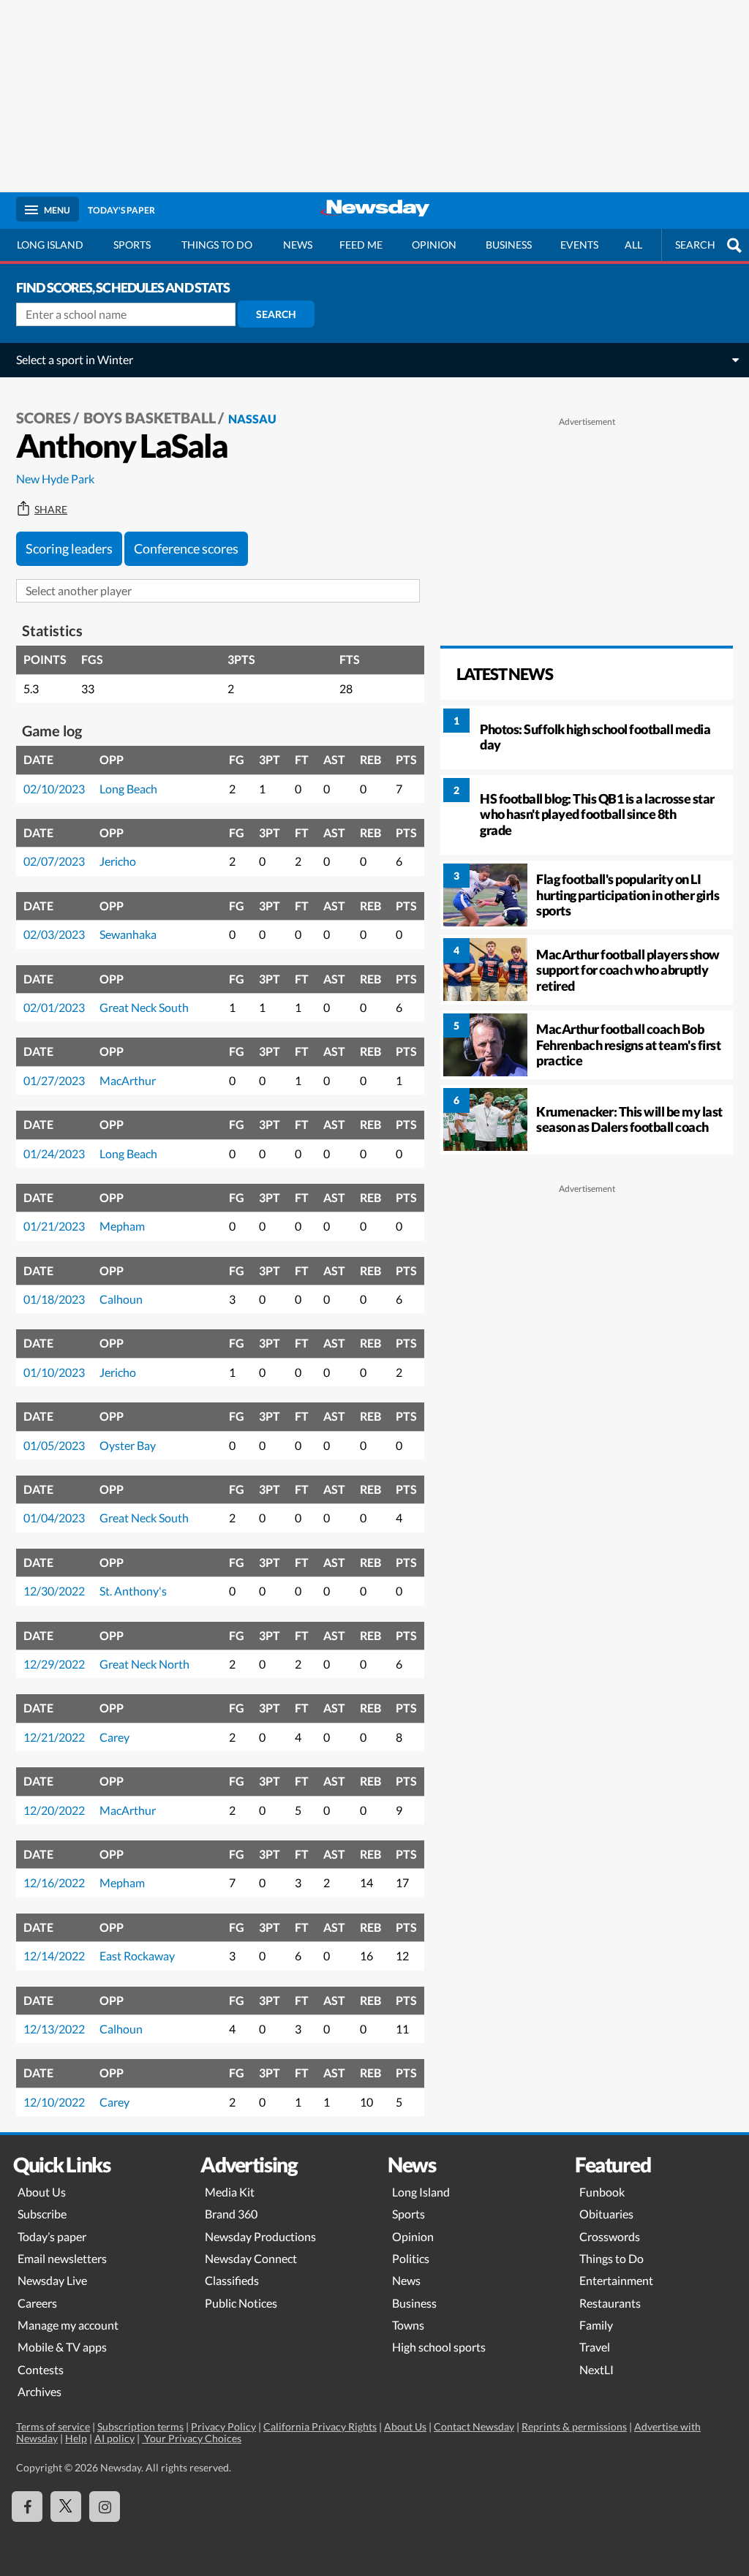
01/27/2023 (54, 1080)
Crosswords (610, 2236)
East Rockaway (137, 1956)
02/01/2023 (54, 1007)
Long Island (50, 245)
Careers (37, 2303)
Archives (39, 2391)
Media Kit (230, 2192)
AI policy (114, 2438)
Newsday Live (52, 2280)
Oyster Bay (128, 1445)
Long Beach (128, 789)
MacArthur (128, 1080)
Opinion (434, 245)
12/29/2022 (54, 1664)
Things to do (217, 245)
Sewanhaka (128, 934)
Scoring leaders (69, 548)
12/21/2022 (54, 1737)
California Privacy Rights (320, 2426)
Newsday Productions (260, 2236)
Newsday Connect (251, 2258)
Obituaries (606, 2214)
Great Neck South (144, 1007)
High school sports (439, 2347)
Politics (411, 2258)
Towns (408, 2325)
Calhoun (121, 1299)
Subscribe (42, 2214)
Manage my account (68, 2325)
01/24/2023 (54, 1153)
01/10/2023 (54, 1372)
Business (509, 245)
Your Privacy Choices (192, 2438)
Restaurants (610, 2303)
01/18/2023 (54, 1299)
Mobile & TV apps (62, 2347)
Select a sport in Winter (75, 359)
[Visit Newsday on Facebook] (27, 2507)
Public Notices (241, 2303)
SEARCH (695, 245)
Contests (41, 2369)
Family (596, 2325)
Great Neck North (144, 1664)
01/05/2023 (54, 1445)
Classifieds (232, 2280)
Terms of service (53, 2426)
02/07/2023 (54, 861)
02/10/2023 (54, 789)
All (633, 245)
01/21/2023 (54, 1226)
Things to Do (611, 2258)
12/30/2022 (54, 1591)
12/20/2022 (54, 1810)
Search (276, 314)
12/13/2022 (54, 2029)
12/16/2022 (54, 1882)
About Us (42, 2192)
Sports (132, 245)
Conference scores (186, 548)
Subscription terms (140, 2426)
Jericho (118, 861)
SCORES (44, 418)
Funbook (602, 2192)
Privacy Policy (223, 2426)
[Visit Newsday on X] (66, 2507)
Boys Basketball (150, 418)
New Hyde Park (55, 479)
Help (76, 2438)
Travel (595, 2347)
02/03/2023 (54, 934)
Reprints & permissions (574, 2426)
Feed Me (361, 245)
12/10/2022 (54, 2102)
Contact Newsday (474, 2426)
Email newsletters (62, 2258)
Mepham (122, 1226)
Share (51, 510)
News (298, 245)
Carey (114, 1737)
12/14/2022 (54, 1956)
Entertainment (616, 2280)
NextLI (596, 2369)
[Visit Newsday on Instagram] (105, 2507)
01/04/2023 (54, 1518)
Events (579, 245)
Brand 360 (231, 2214)
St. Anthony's (133, 1591)
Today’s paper (52, 2236)
